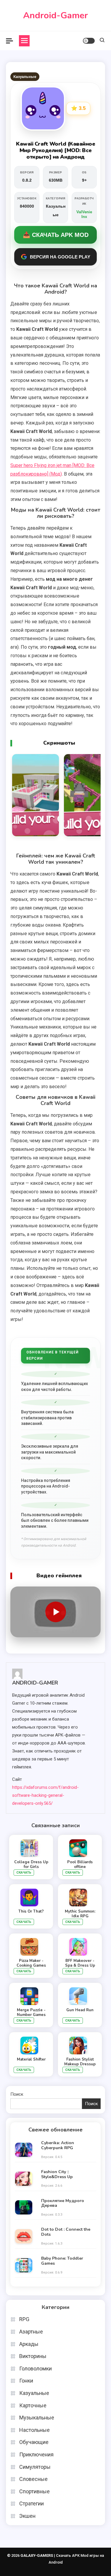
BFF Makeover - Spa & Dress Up (80, 1963)
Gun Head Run (80, 2010)
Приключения (36, 2454)
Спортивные (34, 2491)
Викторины (33, 2356)
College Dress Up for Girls (31, 1864)
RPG (24, 2319)
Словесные (33, 2479)
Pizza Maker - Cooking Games (31, 1963)
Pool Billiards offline (80, 1864)
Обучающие (34, 2442)
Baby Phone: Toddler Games (62, 2261)
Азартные (31, 2332)
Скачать (24, 1873)
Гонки (26, 2381)
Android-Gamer (55, 16)
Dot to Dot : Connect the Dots (66, 2232)
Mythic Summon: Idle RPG (80, 1914)
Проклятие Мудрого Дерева (63, 2204)
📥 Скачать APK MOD (56, 235)
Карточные (33, 2405)
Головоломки (36, 2368)
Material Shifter (31, 2059)
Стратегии (32, 2503)
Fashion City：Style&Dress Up (57, 2175)
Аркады (29, 2344)
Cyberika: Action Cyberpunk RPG (58, 2146)
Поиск (17, 2094)
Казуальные (25, 77)
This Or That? (31, 1911)
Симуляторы (35, 2467)
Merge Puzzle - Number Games (31, 2012)
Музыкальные (37, 2418)
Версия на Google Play (60, 257)
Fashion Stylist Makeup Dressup (80, 2062)
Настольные (34, 2430)
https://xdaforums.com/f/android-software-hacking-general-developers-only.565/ (45, 1795)
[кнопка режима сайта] (89, 41)
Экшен (27, 2516)
